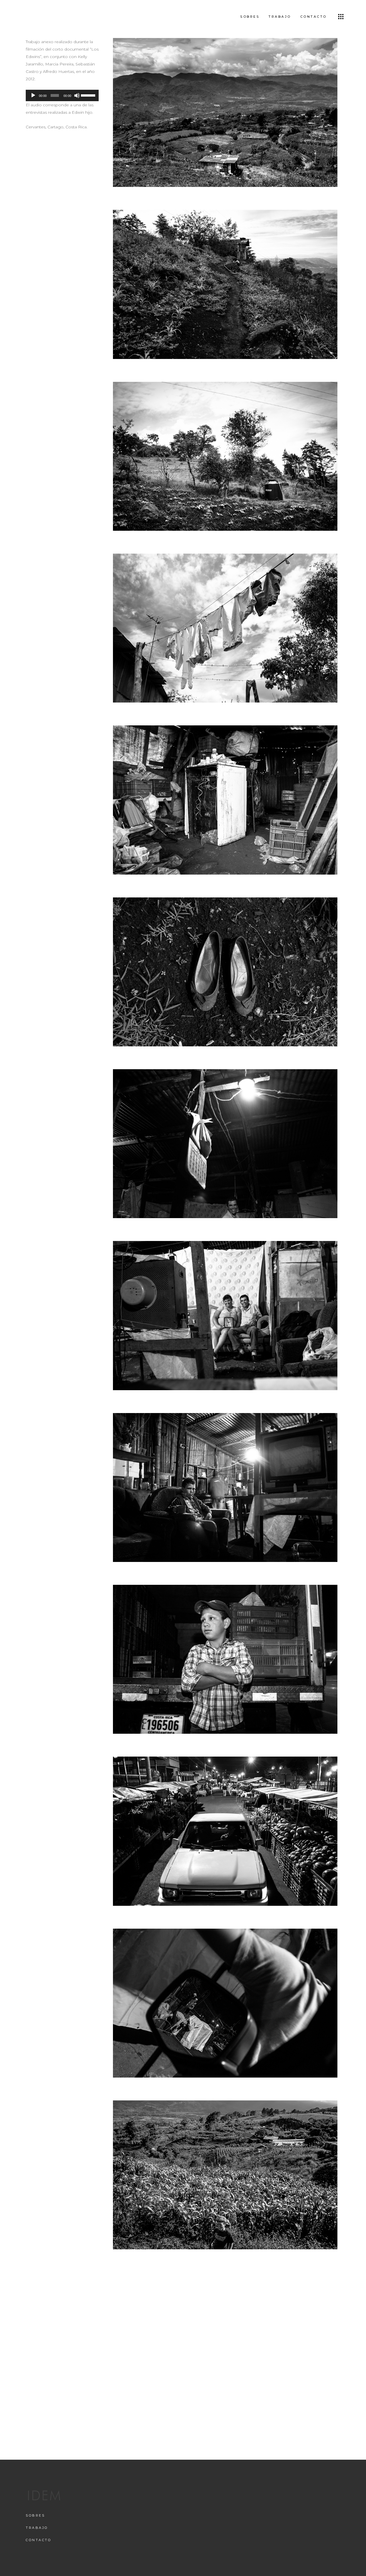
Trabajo (37, 2528)
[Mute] (77, 95)
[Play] (33, 95)
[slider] (88, 95)
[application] (62, 95)
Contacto (38, 2540)
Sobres (35, 2515)
